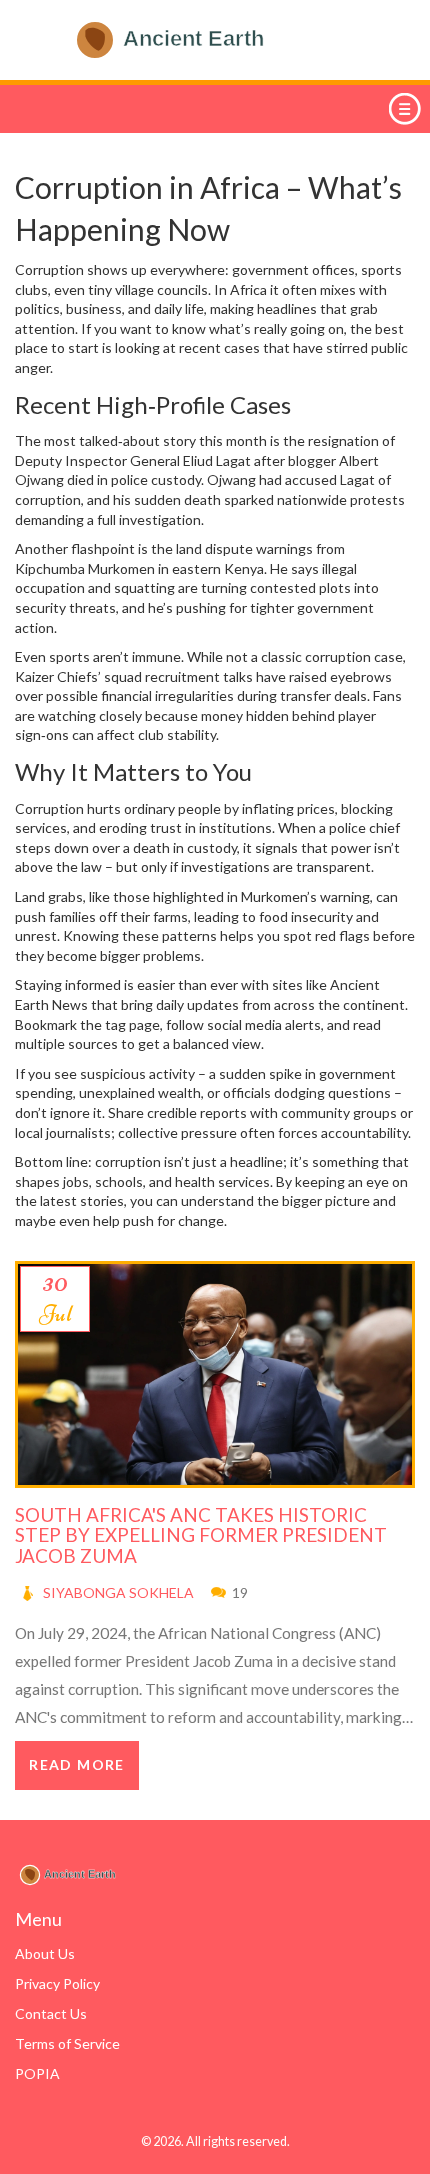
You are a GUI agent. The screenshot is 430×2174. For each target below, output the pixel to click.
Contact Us (51, 2013)
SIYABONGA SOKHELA (118, 1592)
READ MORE (77, 1764)
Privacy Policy (57, 1983)
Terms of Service (67, 2043)
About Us (45, 1953)
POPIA (37, 2073)
